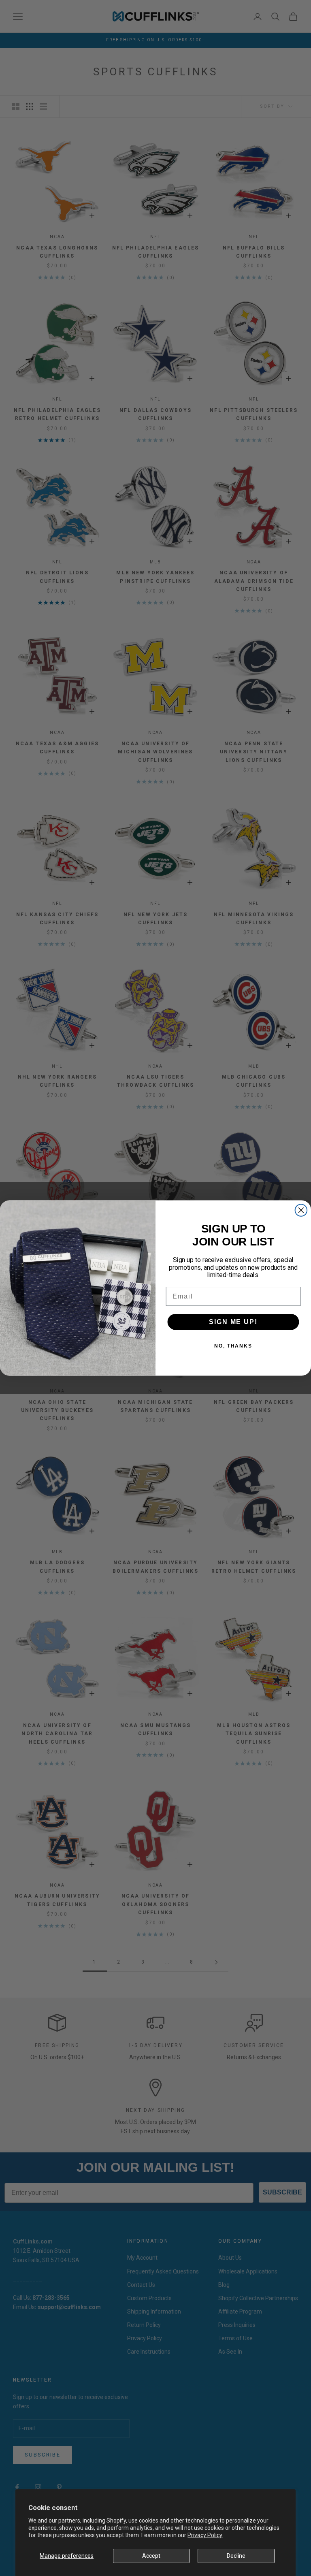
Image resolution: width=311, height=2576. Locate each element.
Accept (151, 2556)
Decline (236, 2556)
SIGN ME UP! (233, 1321)
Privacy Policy (205, 2535)
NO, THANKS (233, 1346)
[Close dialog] (301, 1210)
